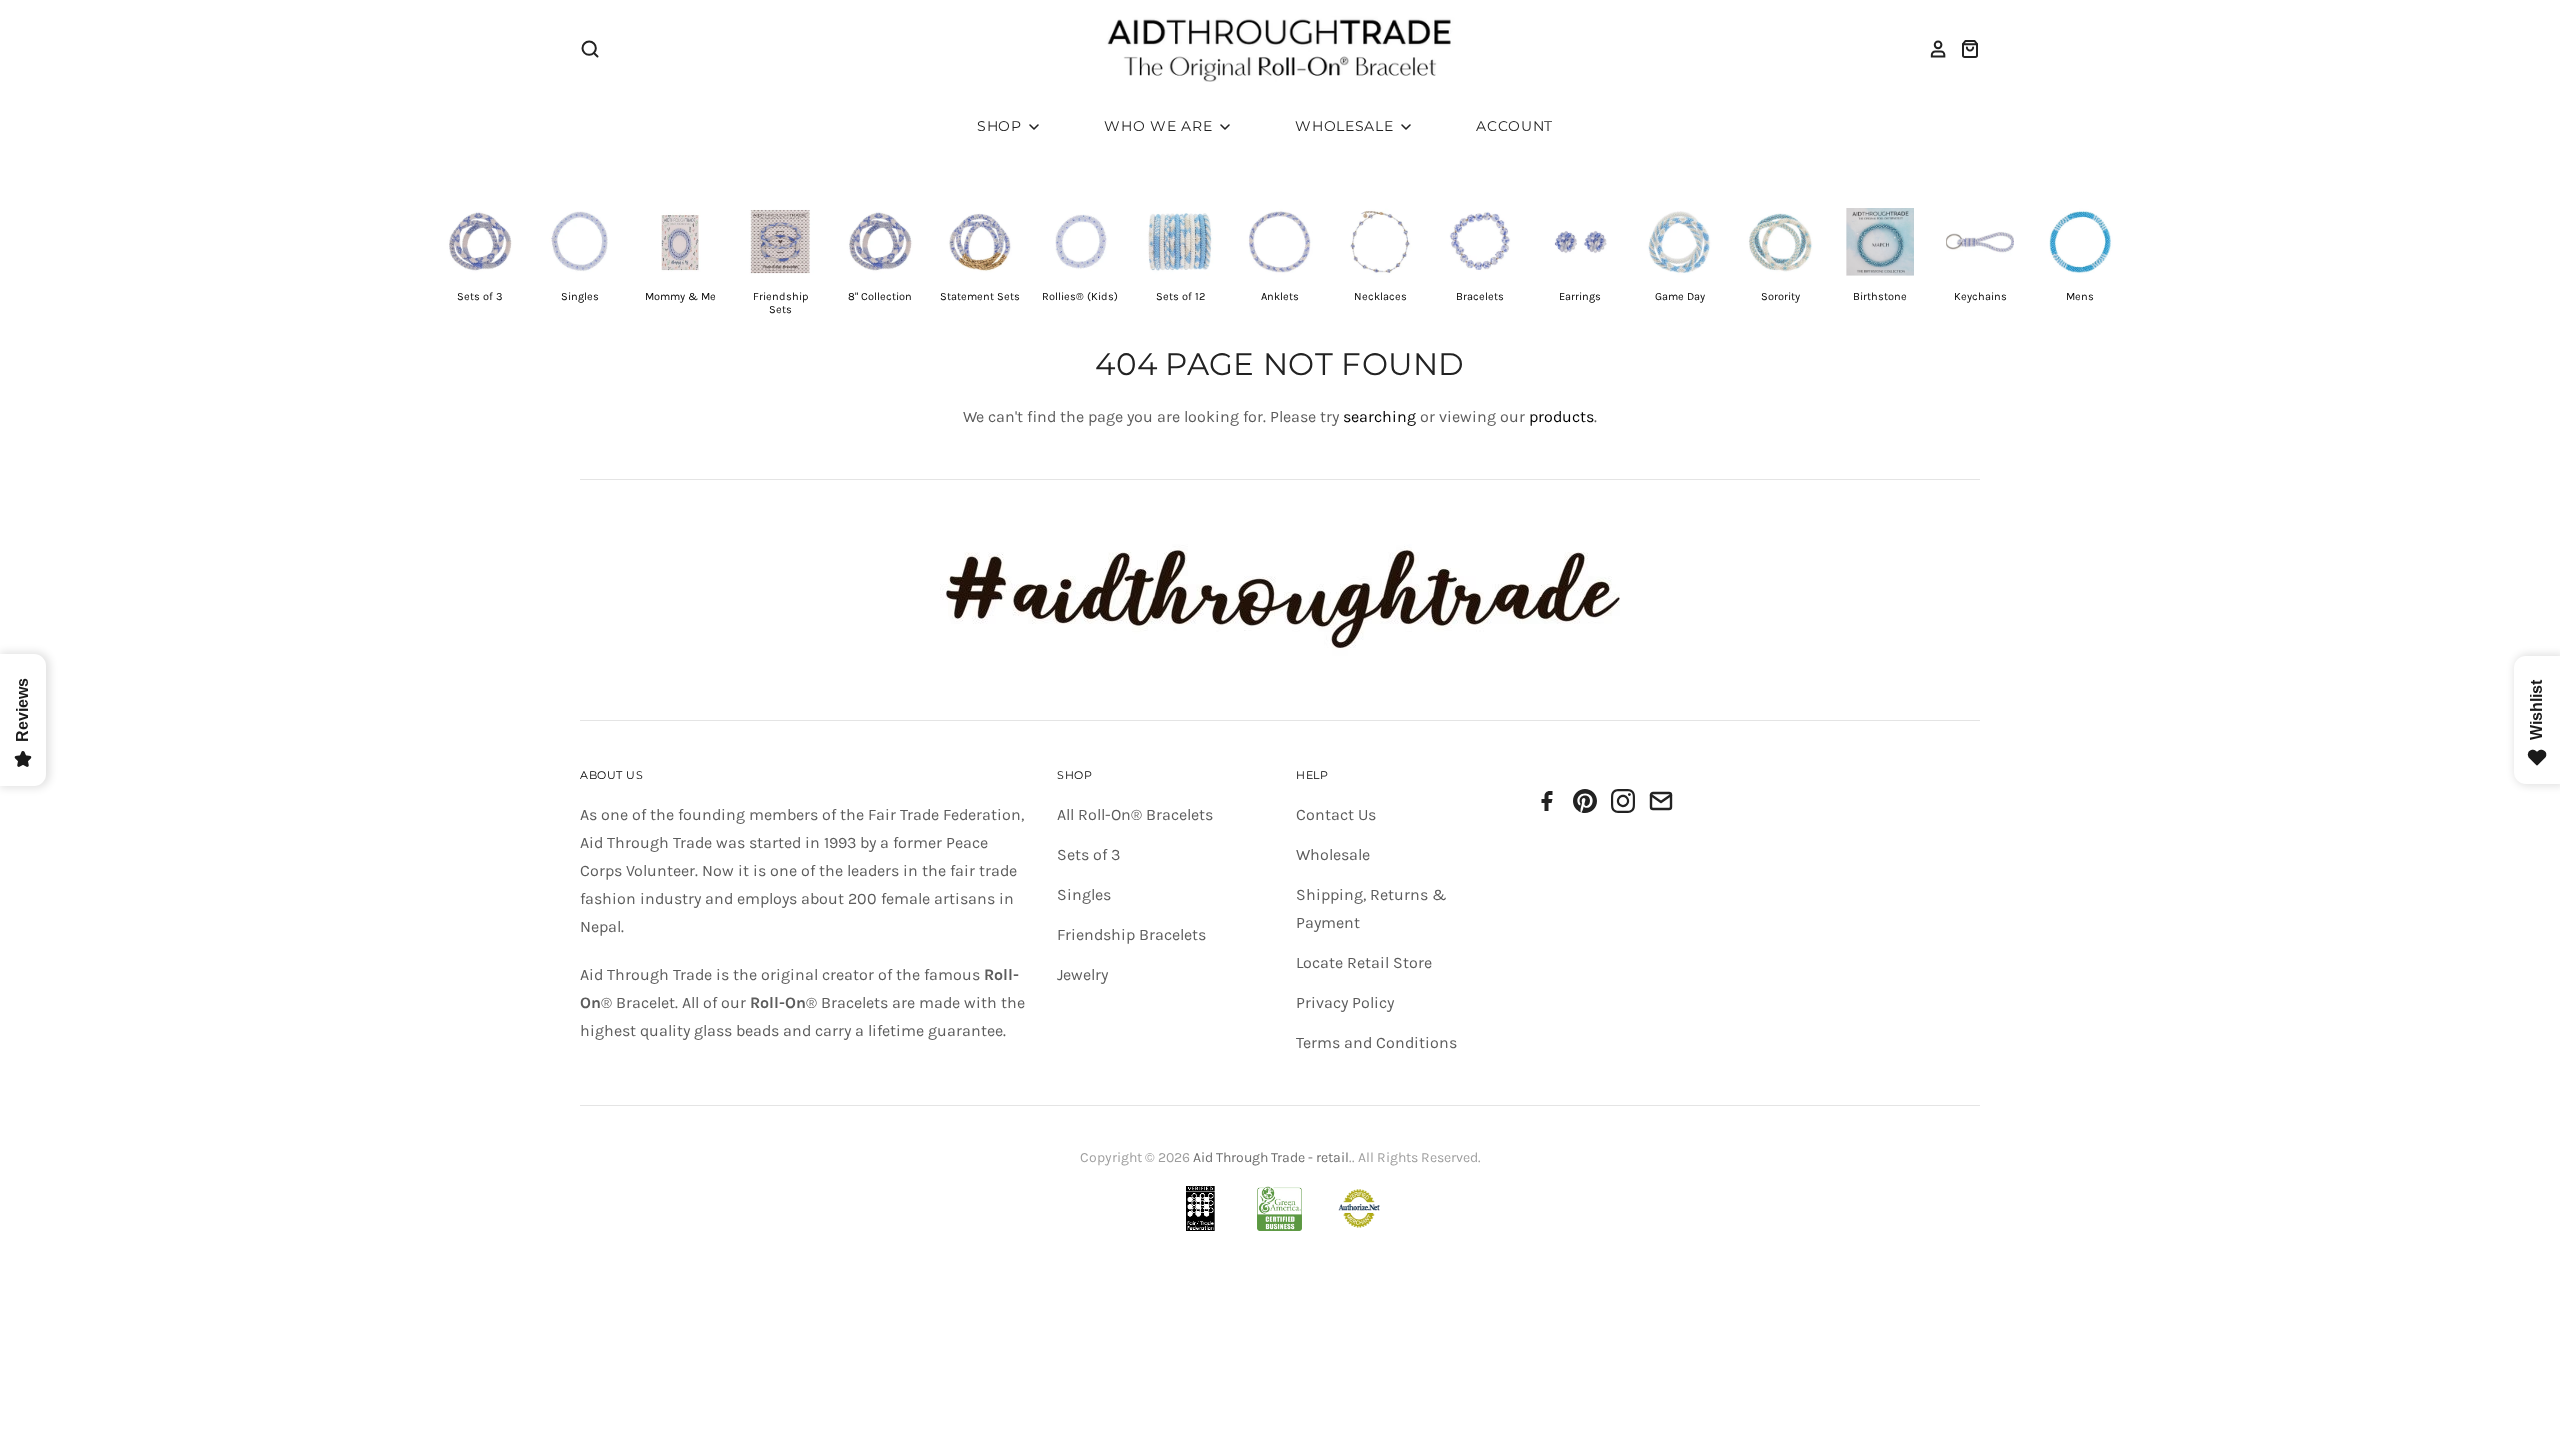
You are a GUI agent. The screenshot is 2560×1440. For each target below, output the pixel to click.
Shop (1002, 126)
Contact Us (1336, 814)
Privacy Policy (1345, 1002)
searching (1379, 416)
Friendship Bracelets (1131, 934)
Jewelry (1082, 974)
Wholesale (1346, 126)
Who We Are (1160, 126)
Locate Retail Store (1364, 962)
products (1561, 416)
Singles (1084, 894)
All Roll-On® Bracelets (1135, 814)
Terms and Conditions (1376, 1042)
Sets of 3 (1088, 854)
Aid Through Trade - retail (1271, 1157)
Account (1514, 126)
